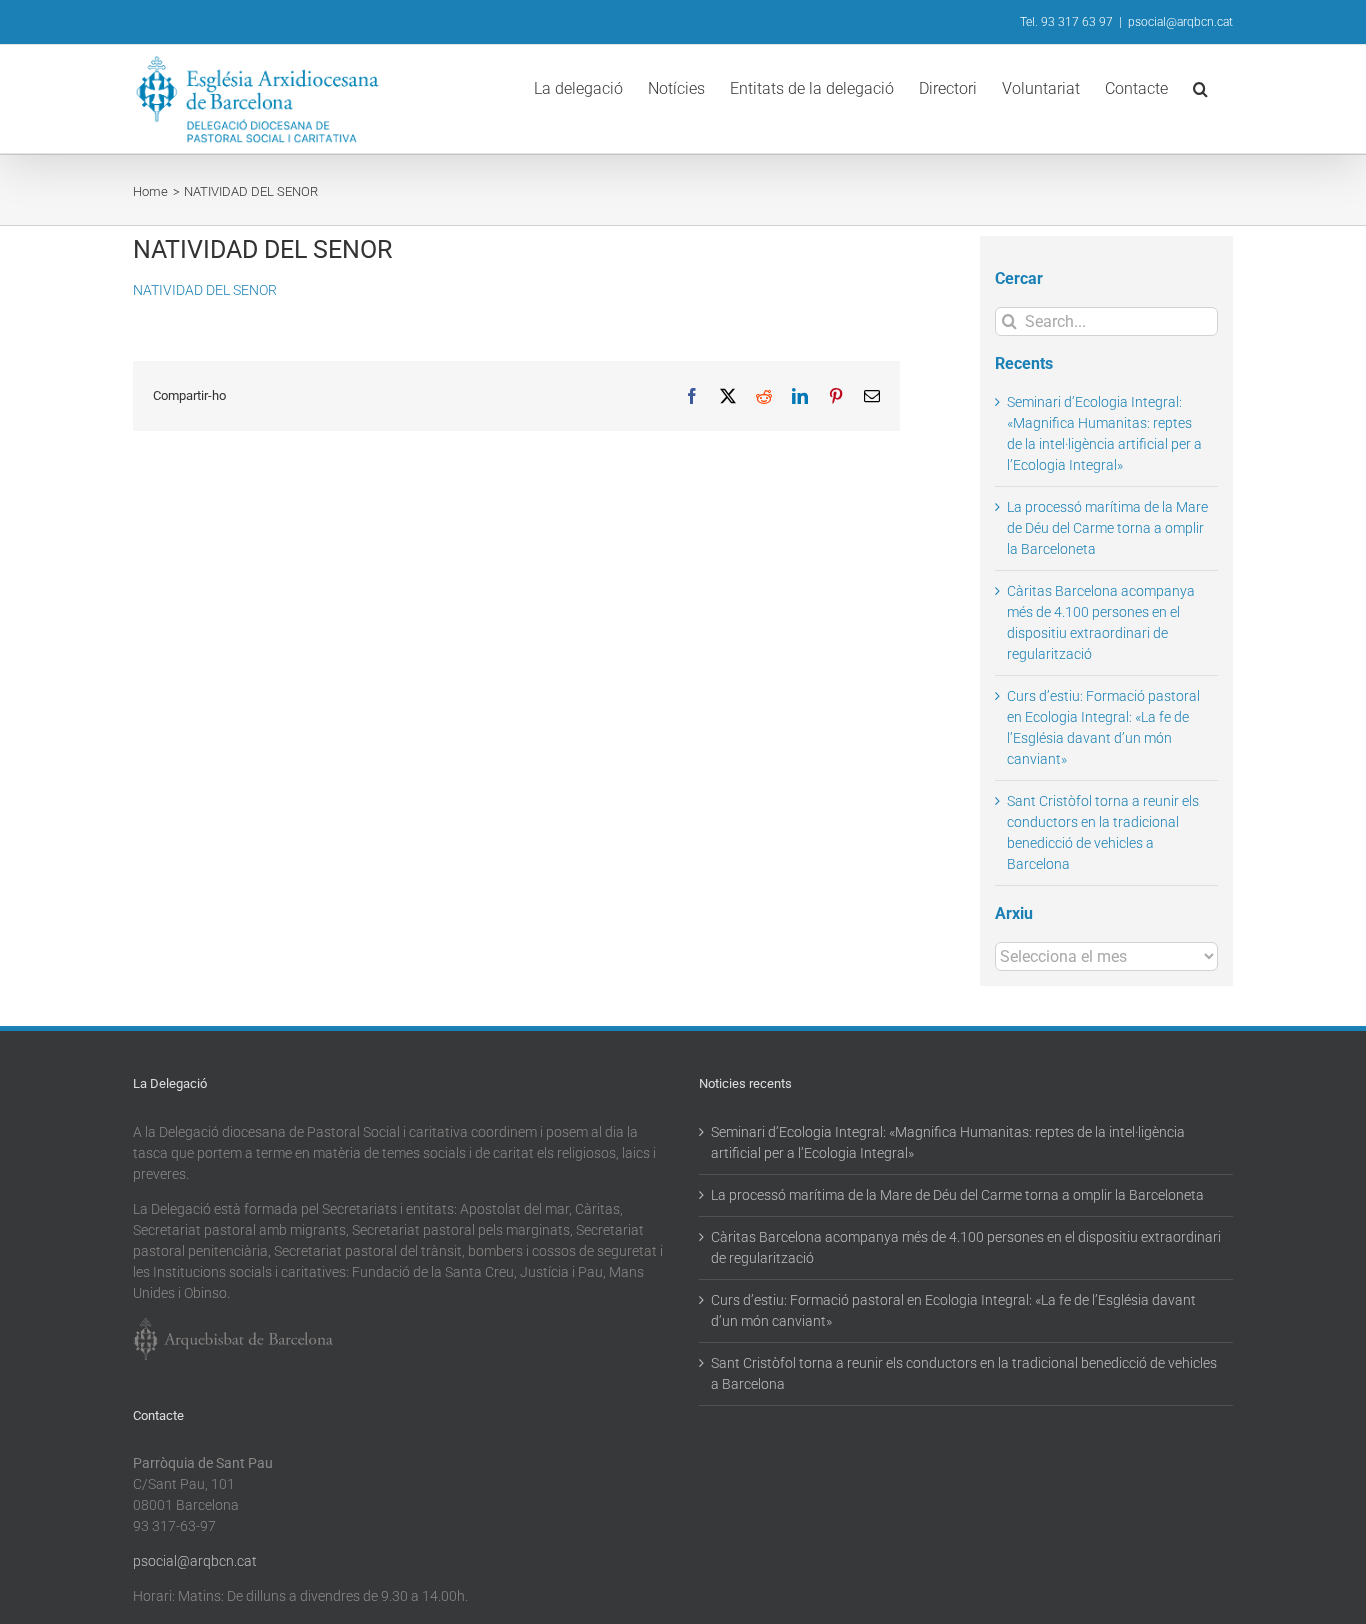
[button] (1200, 87)
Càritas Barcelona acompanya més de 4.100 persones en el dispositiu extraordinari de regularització (966, 1247)
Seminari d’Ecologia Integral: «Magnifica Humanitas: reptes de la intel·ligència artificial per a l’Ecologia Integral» (948, 1142)
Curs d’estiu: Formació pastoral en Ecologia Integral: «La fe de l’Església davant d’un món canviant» (953, 1310)
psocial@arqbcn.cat (1180, 22)
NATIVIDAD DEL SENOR (205, 290)
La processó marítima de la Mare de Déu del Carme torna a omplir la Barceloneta (1107, 528)
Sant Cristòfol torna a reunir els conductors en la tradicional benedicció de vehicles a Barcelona (964, 1373)
